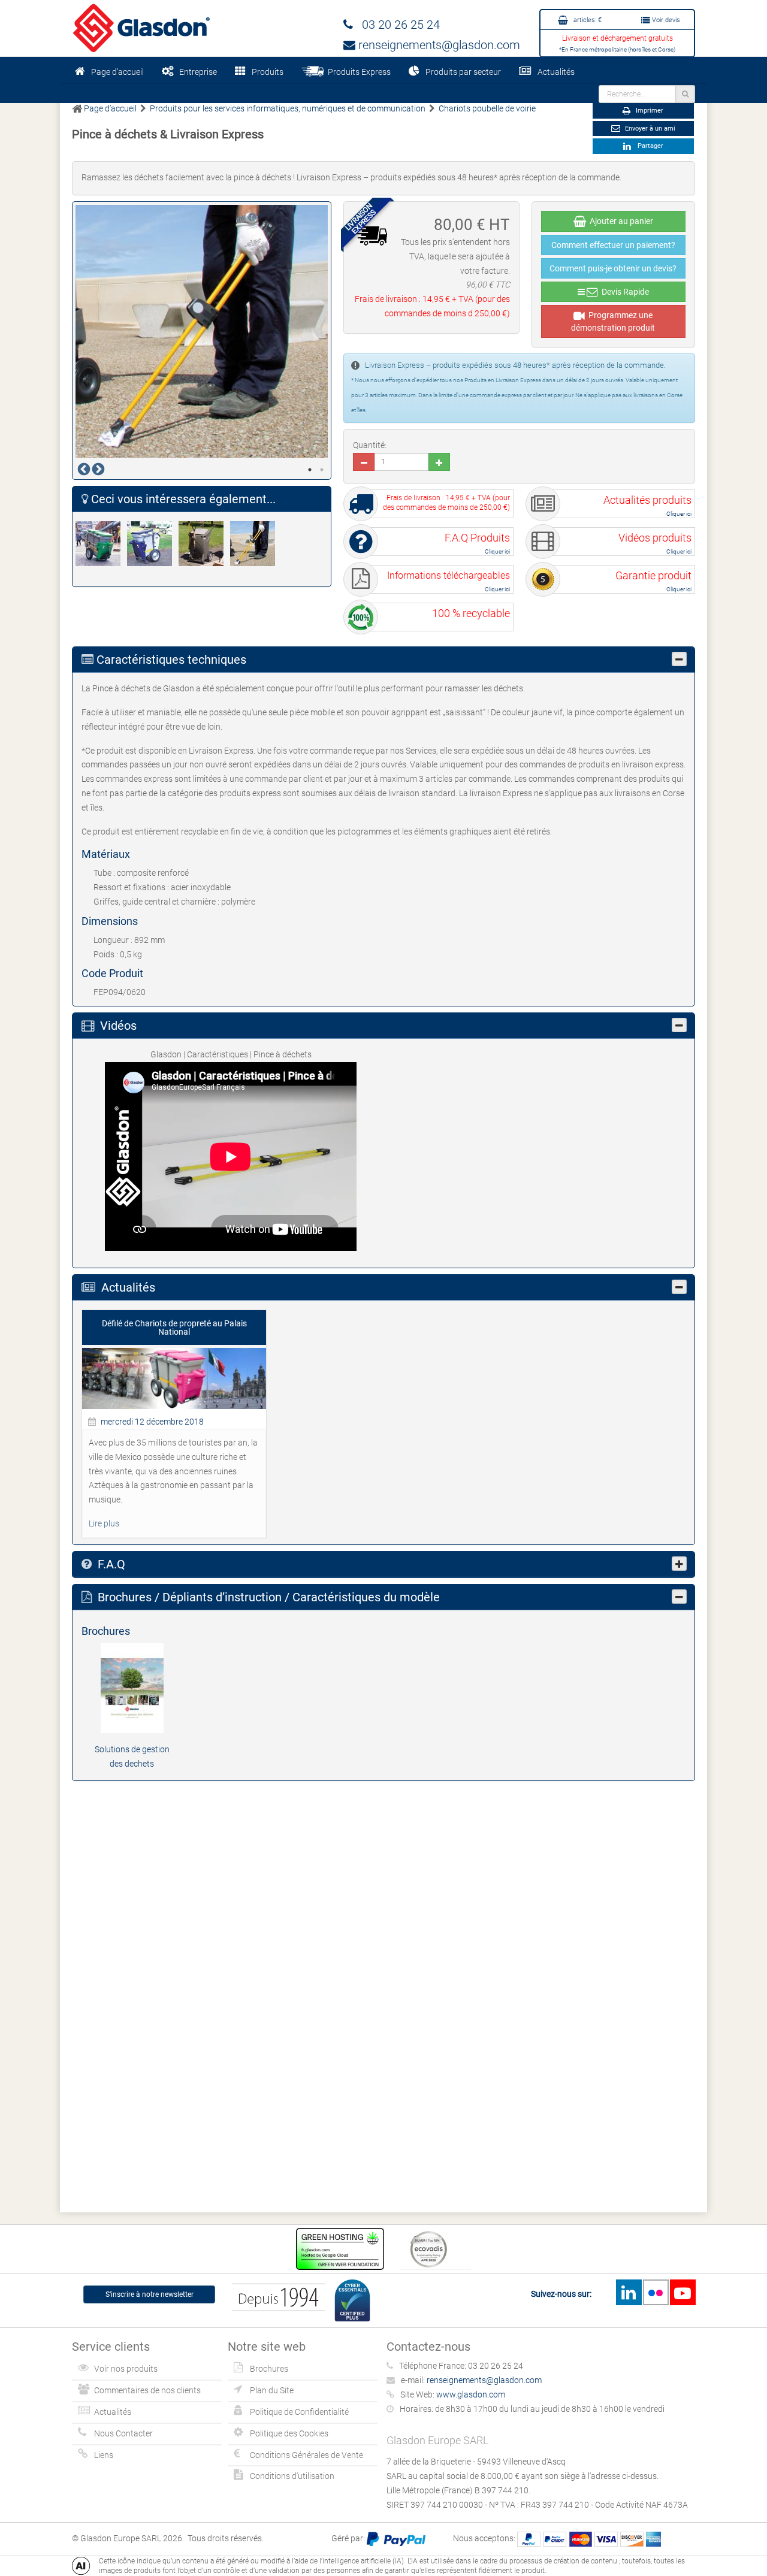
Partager (649, 146)
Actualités (556, 72)
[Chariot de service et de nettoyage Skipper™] (204, 544)
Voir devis (665, 20)
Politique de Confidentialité (299, 2412)
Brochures (269, 2369)
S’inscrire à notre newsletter (150, 2294)
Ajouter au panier (620, 221)
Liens (104, 2455)
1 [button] (310, 470)
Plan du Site (272, 2390)
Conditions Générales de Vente (307, 2455)
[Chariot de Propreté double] (101, 544)
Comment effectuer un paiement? (613, 245)
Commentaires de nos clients (147, 2390)
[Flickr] (656, 2292)
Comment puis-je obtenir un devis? (613, 268)
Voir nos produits (126, 2369)
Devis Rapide (623, 292)
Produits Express (357, 72)
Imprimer (649, 111)
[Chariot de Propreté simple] (153, 544)
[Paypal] (396, 2538)
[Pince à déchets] (256, 544)
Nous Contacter (123, 2433)
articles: (587, 20)
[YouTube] (683, 2292)
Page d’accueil (117, 72)
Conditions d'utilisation (292, 2476)
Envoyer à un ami (649, 129)
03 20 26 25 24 (396, 25)
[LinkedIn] (629, 2292)
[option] (202, 331)
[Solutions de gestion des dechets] (132, 1688)
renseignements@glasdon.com (438, 45)
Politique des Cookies (289, 2433)
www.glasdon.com (471, 2394)
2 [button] (322, 470)
